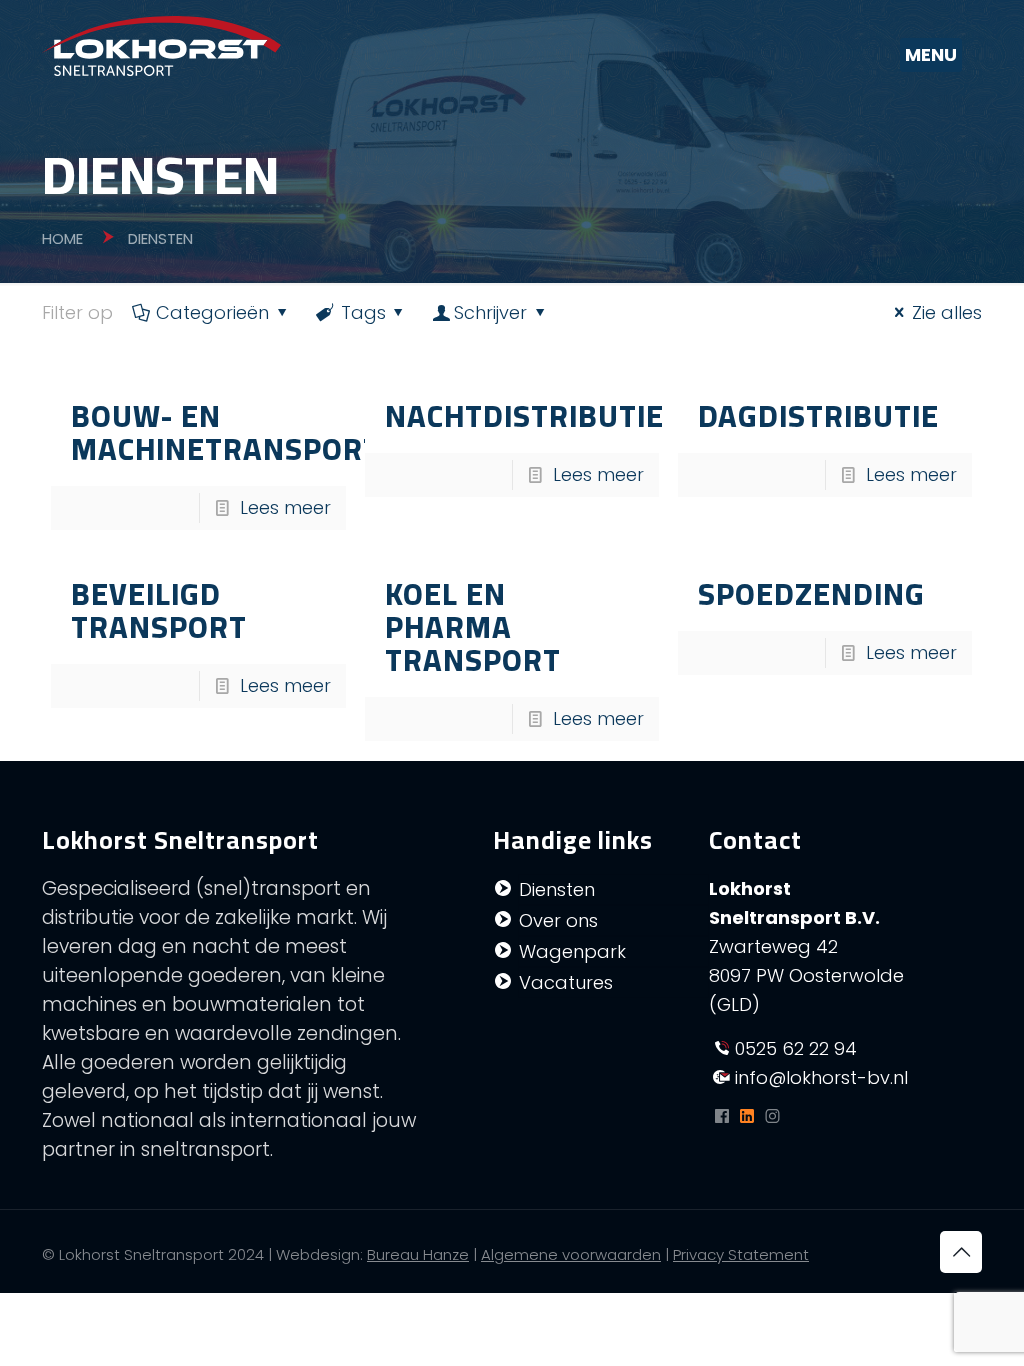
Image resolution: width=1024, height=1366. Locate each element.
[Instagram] (772, 1116)
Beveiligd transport (159, 610)
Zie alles (947, 312)
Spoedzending (811, 594)
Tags (363, 312)
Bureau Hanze (418, 1254)
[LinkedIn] (747, 1116)
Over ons (558, 920)
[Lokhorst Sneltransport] (161, 45)
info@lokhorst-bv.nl (821, 1077)
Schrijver (490, 312)
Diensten (557, 889)
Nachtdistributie (524, 416)
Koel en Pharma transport (473, 627)
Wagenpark (572, 951)
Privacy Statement (741, 1254)
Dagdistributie (818, 416)
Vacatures (566, 982)
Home (62, 238)
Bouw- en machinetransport (226, 432)
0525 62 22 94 (796, 1048)
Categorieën (212, 312)
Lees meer (285, 507)
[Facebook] (721, 1116)
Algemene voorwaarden (571, 1254)
